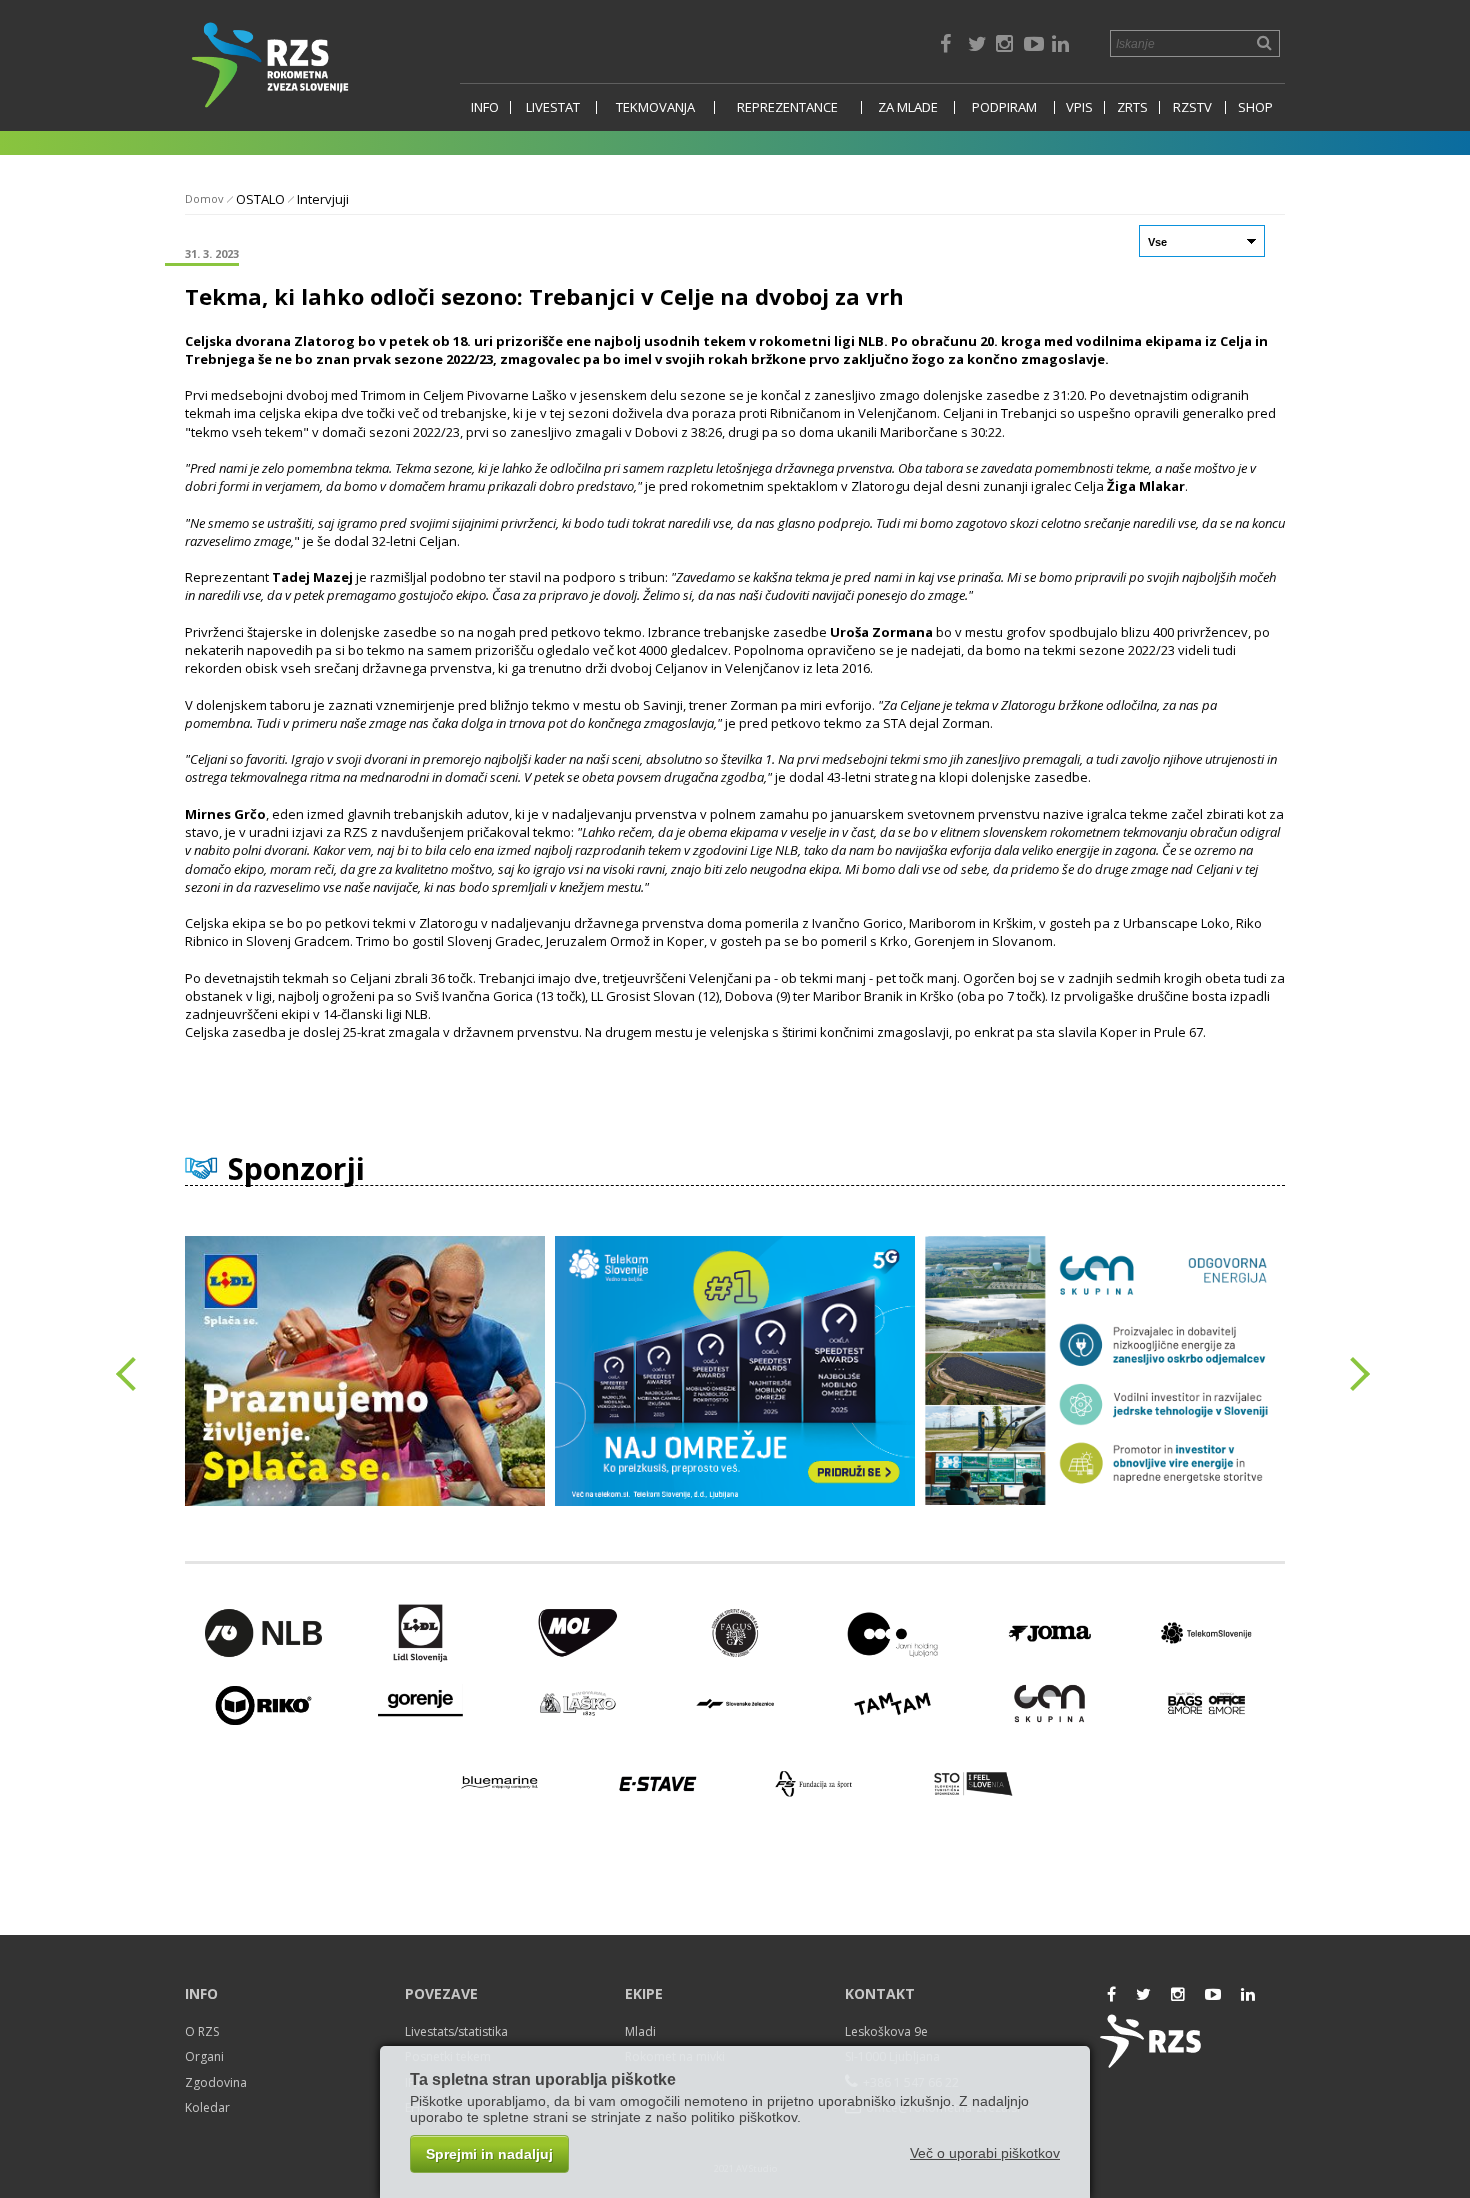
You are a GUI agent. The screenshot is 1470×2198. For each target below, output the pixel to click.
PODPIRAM (1004, 107)
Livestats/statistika (456, 2031)
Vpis (1079, 107)
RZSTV (1192, 107)
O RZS (202, 2031)
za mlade (908, 107)
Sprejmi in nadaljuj (489, 2154)
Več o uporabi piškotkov (985, 2153)
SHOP (1255, 107)
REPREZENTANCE (787, 107)
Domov (204, 198)
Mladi (640, 2031)
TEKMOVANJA (655, 107)
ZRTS (1132, 107)
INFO (485, 107)
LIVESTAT (553, 107)
